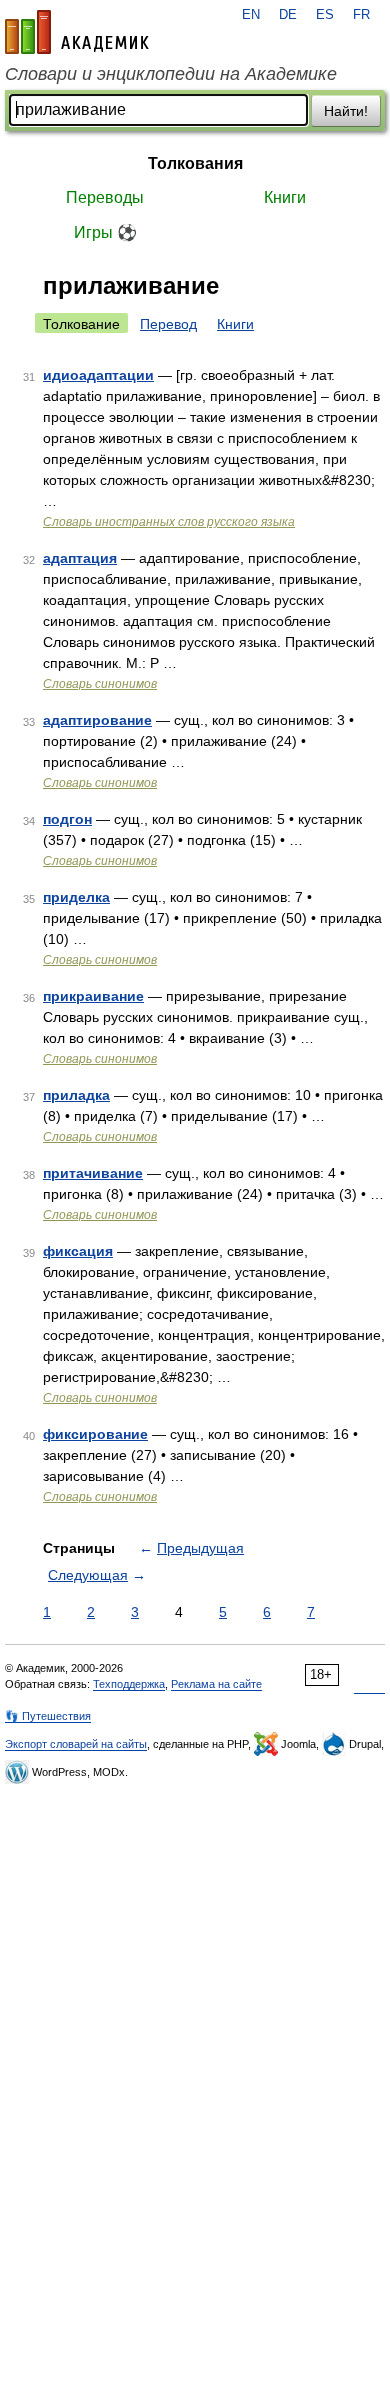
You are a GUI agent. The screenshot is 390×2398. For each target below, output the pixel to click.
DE (288, 15)
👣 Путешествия (48, 1716)
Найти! (346, 111)
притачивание (93, 1173)
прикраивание (93, 996)
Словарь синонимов (100, 684)
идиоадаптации (98, 375)
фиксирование (95, 1434)
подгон (67, 819)
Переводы (105, 197)
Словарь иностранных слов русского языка (169, 522)
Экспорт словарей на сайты (76, 1744)
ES (325, 15)
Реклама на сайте (216, 1684)
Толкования (195, 163)
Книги (285, 197)
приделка (76, 897)
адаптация (80, 558)
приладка (76, 1095)
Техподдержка (129, 1684)
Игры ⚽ (105, 232)
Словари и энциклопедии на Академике (171, 74)
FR (361, 15)
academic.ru (77, 32)
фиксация (78, 1251)
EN (251, 15)
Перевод (168, 324)
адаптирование (97, 720)
